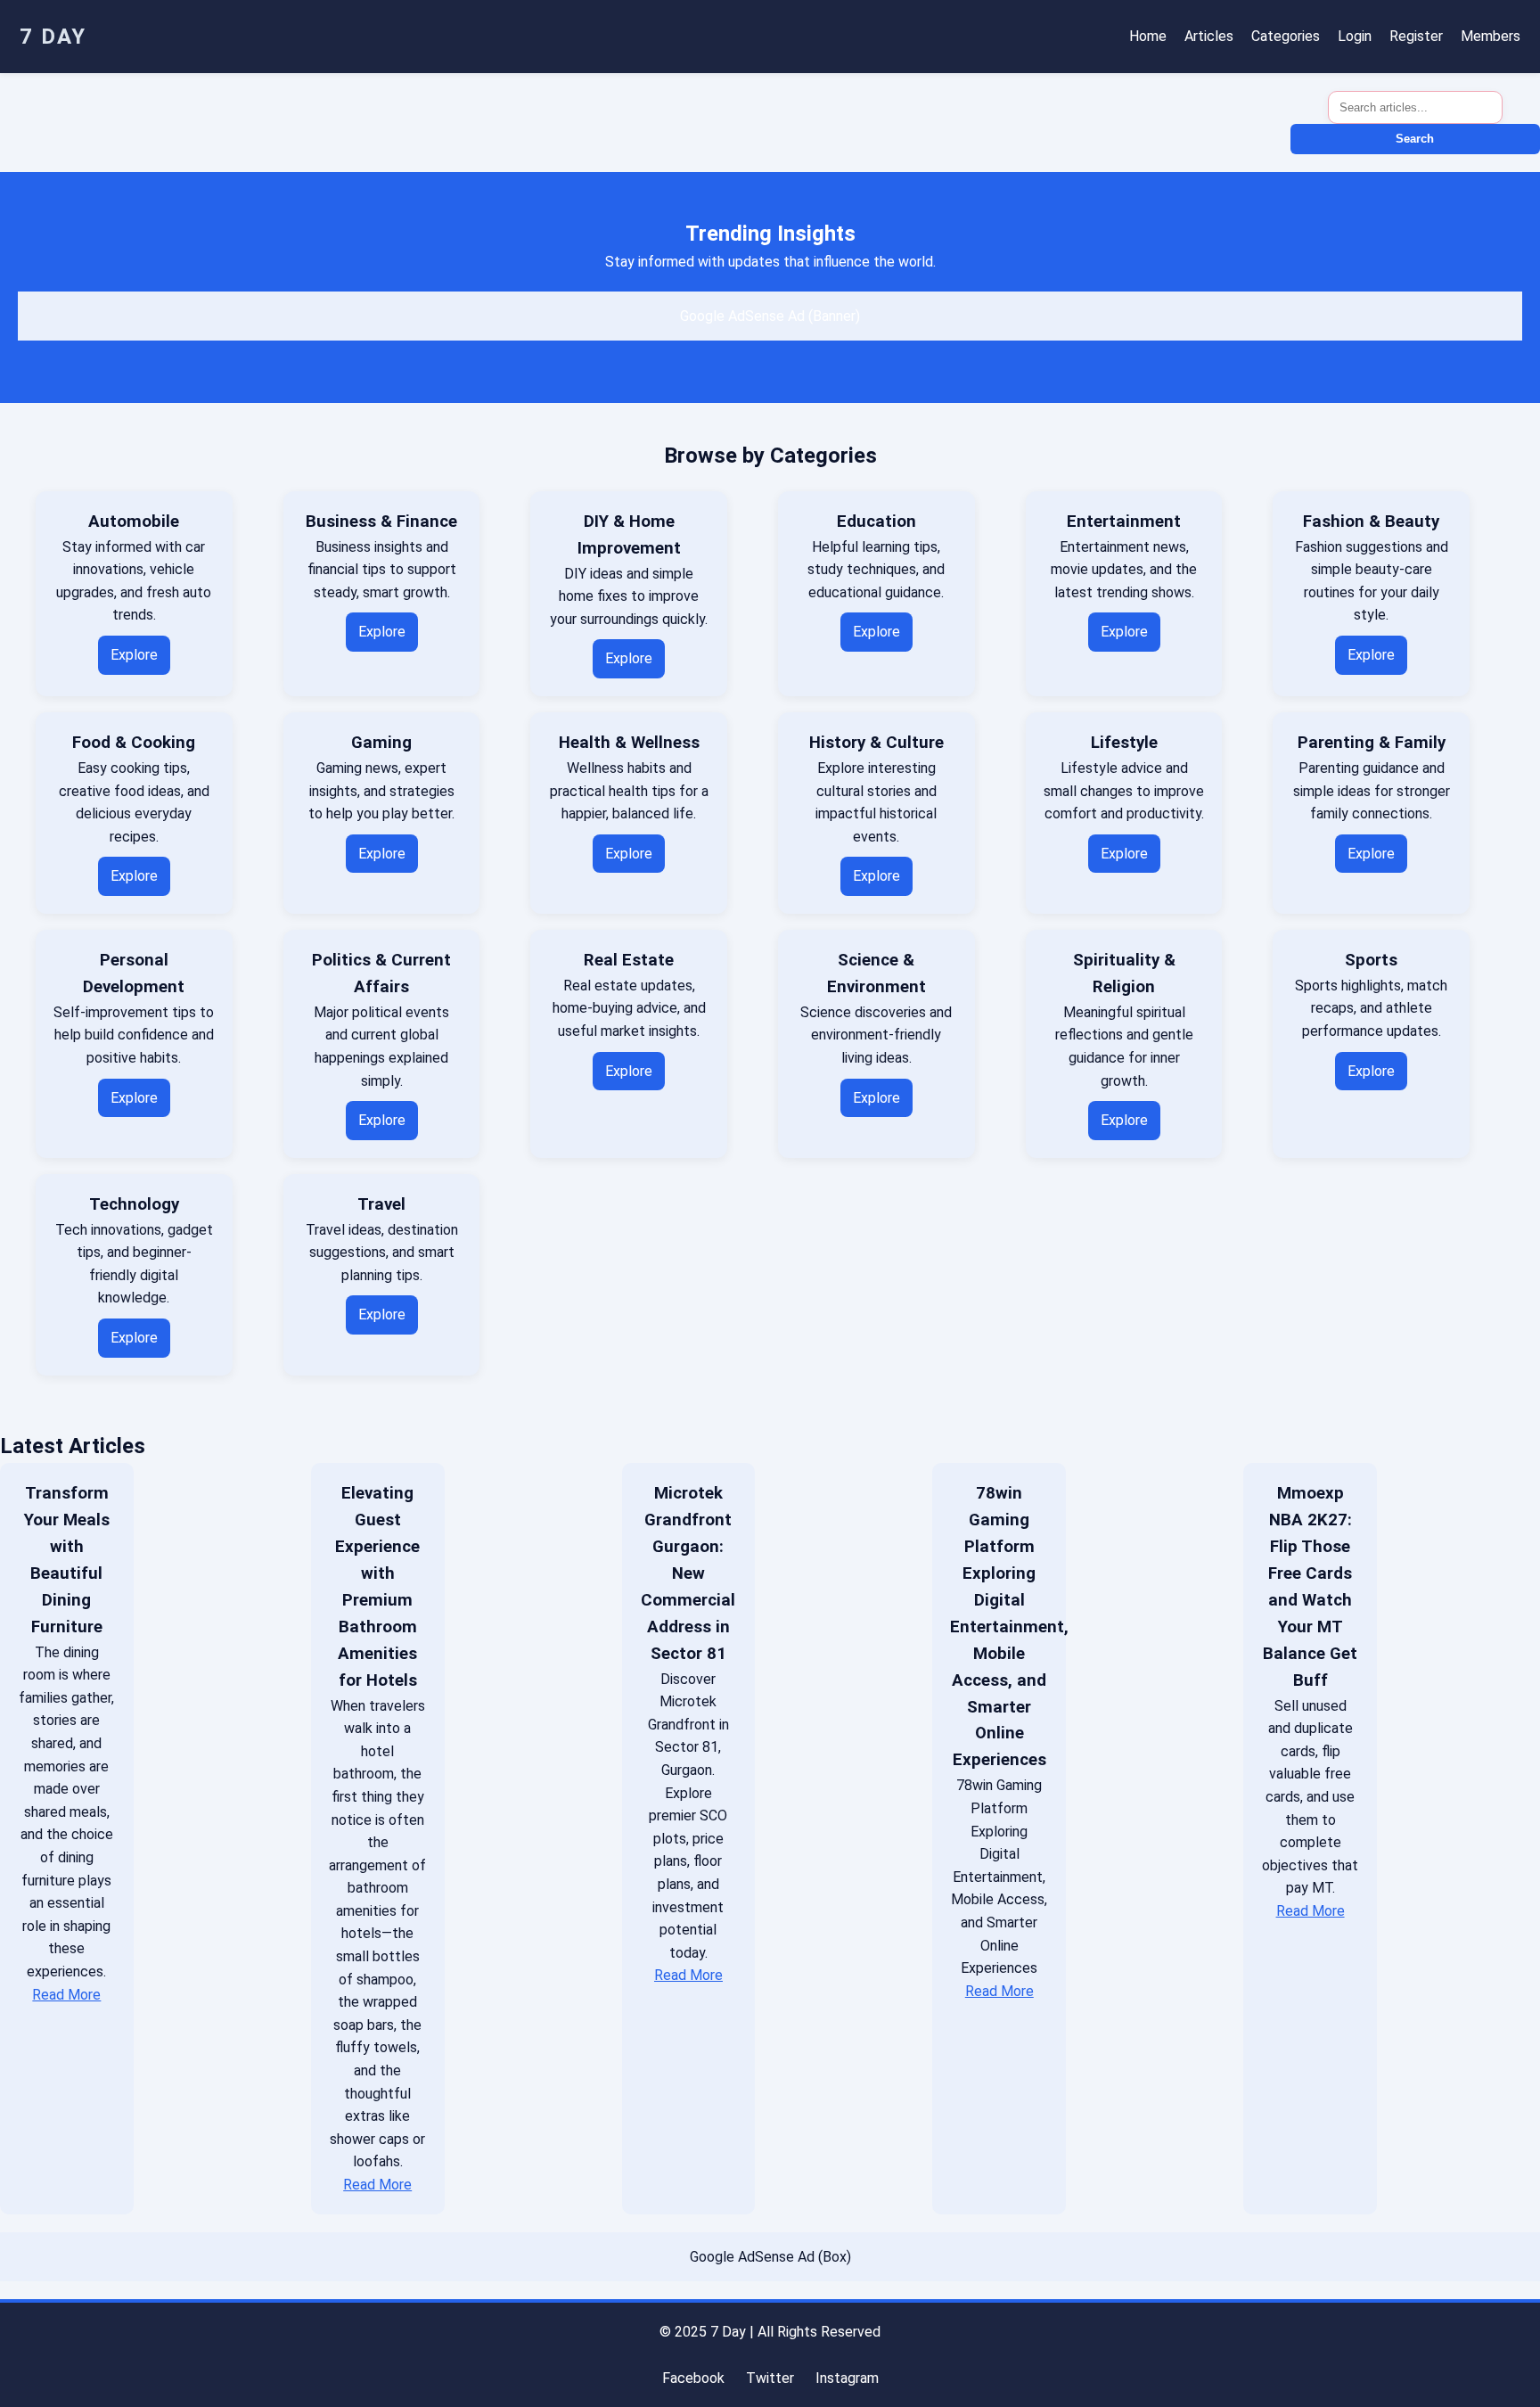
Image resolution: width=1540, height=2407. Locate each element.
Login (1355, 36)
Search (1415, 139)
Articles (1209, 36)
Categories (1286, 36)
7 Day (53, 37)
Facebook (693, 2378)
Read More (66, 1995)
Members (1491, 36)
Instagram (847, 2378)
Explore (134, 655)
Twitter (770, 2378)
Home (1148, 36)
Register (1416, 36)
